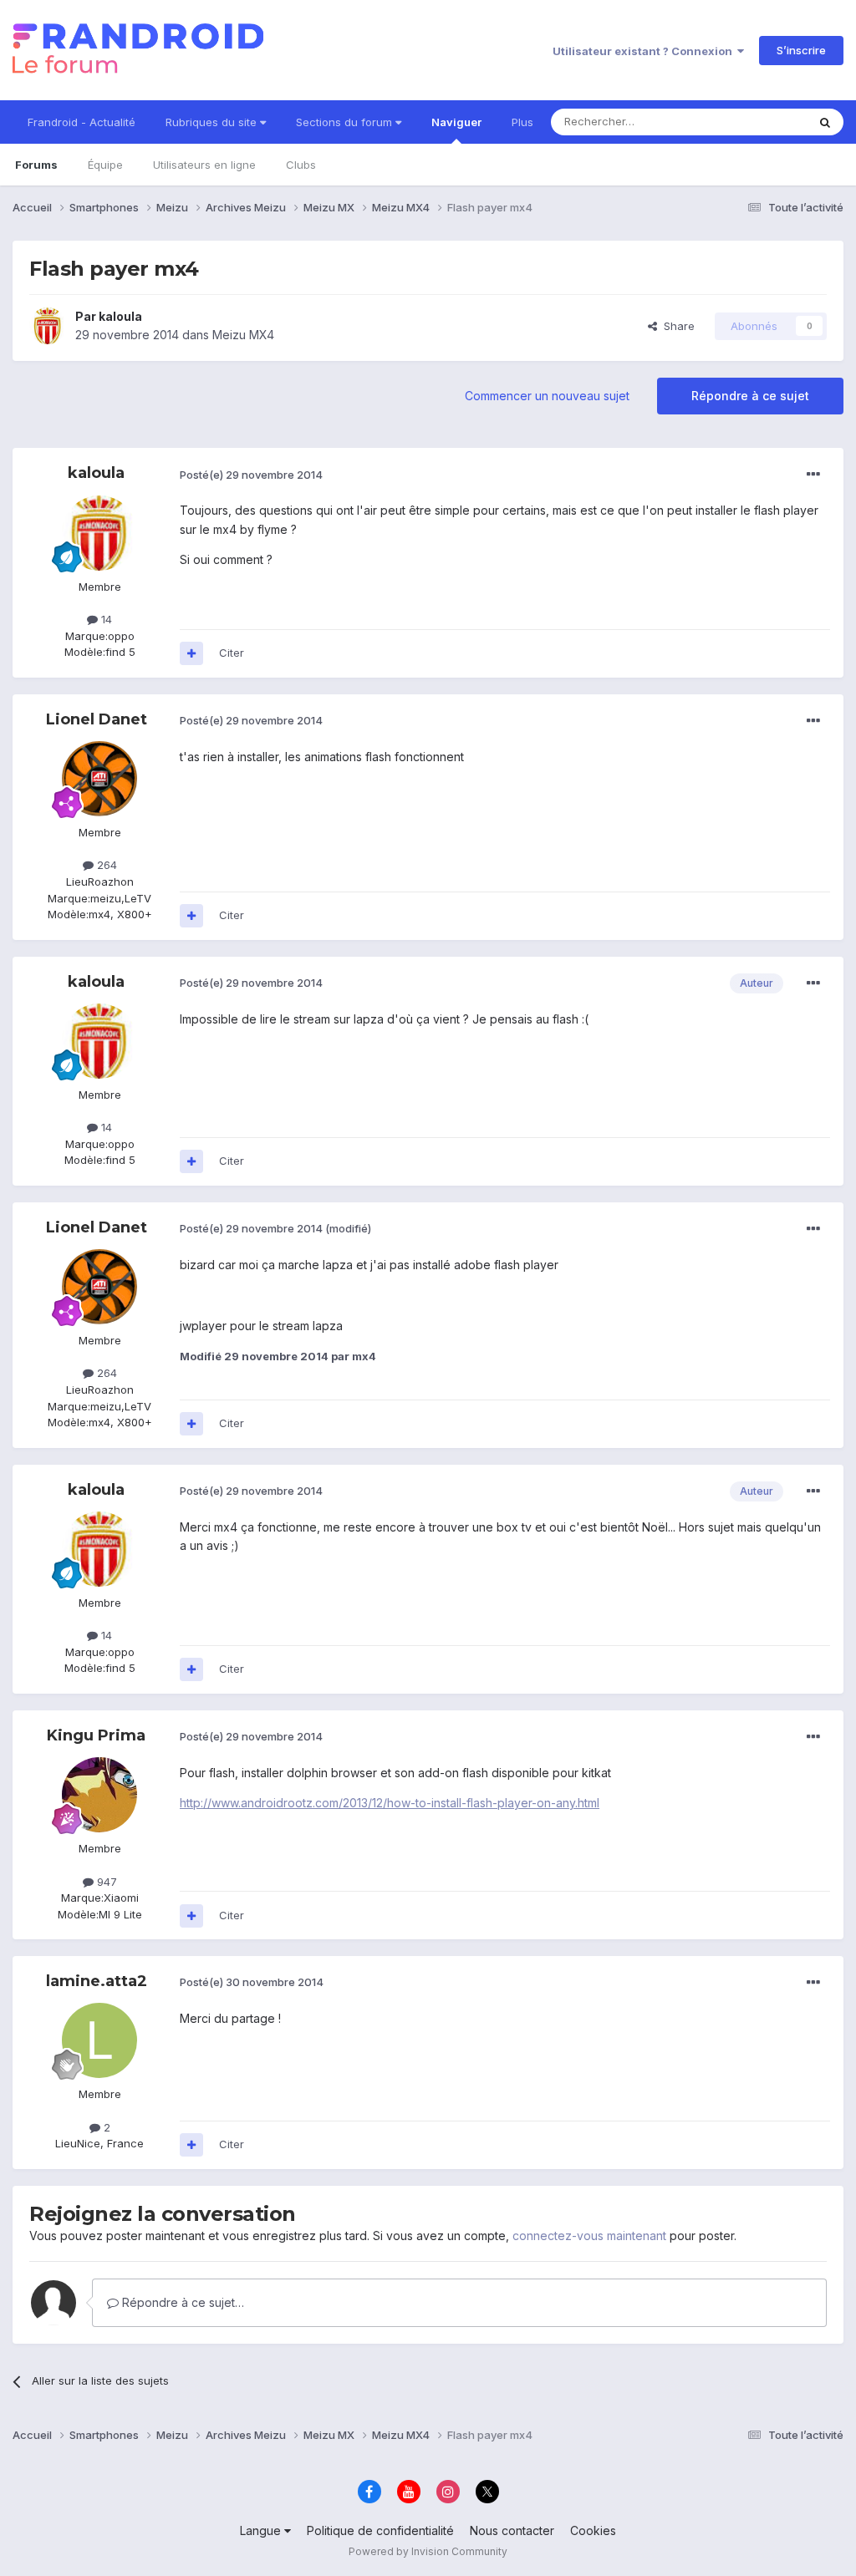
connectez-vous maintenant (589, 2236)
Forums (36, 165)
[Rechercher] (825, 122)
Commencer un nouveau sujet (547, 396)
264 (105, 865)
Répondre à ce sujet (750, 396)
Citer (232, 653)
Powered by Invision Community (428, 2551)
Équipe (105, 165)
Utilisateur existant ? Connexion (645, 51)
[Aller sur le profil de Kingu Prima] (99, 1795)
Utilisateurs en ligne (204, 165)
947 (105, 1882)
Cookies (593, 2530)
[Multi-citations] (191, 653)
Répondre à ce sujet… (181, 2302)
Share (676, 326)
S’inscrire (801, 50)
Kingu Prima (96, 1735)
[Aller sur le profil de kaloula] (48, 326)
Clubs (301, 165)
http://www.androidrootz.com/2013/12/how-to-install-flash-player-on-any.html (390, 1803)
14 (105, 619)
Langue (262, 2530)
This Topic (758, 122)
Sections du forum (346, 122)
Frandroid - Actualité (82, 122)
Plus (522, 122)
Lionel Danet (97, 719)
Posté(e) (251, 475)
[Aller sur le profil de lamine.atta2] (99, 2040)
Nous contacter (512, 2530)
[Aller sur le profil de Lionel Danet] (99, 779)
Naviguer (456, 122)
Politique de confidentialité (380, 2530)
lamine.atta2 (97, 1981)
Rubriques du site (213, 122)
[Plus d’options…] (813, 475)
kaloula (120, 316)
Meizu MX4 (243, 335)
